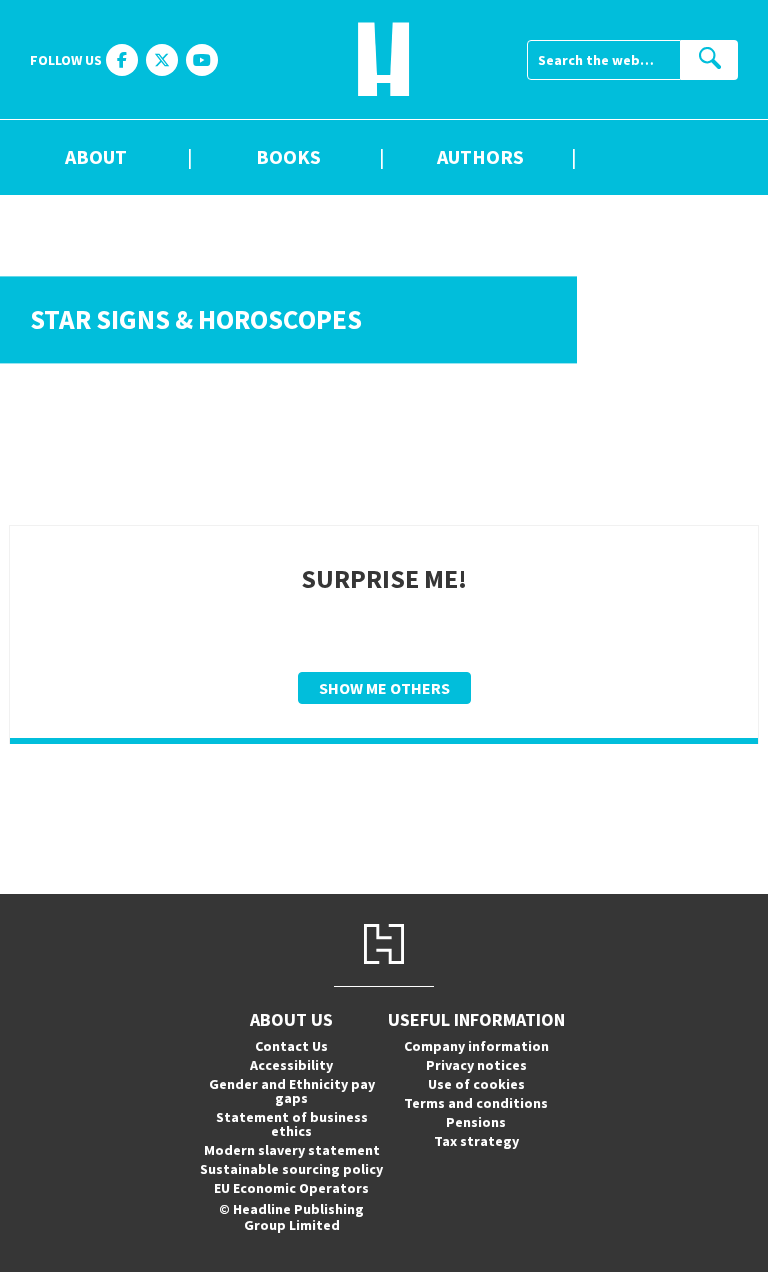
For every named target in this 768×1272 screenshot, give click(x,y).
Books (288, 158)
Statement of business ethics (292, 1124)
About (96, 158)
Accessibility (291, 1065)
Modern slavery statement (292, 1150)
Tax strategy (476, 1141)
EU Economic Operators (291, 1188)
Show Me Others (384, 688)
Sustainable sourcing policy (291, 1169)
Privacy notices (476, 1065)
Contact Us (291, 1046)
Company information (476, 1046)
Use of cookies (476, 1084)
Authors (480, 158)
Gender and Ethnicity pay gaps (292, 1091)
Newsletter (672, 158)
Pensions (476, 1122)
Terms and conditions (476, 1103)
